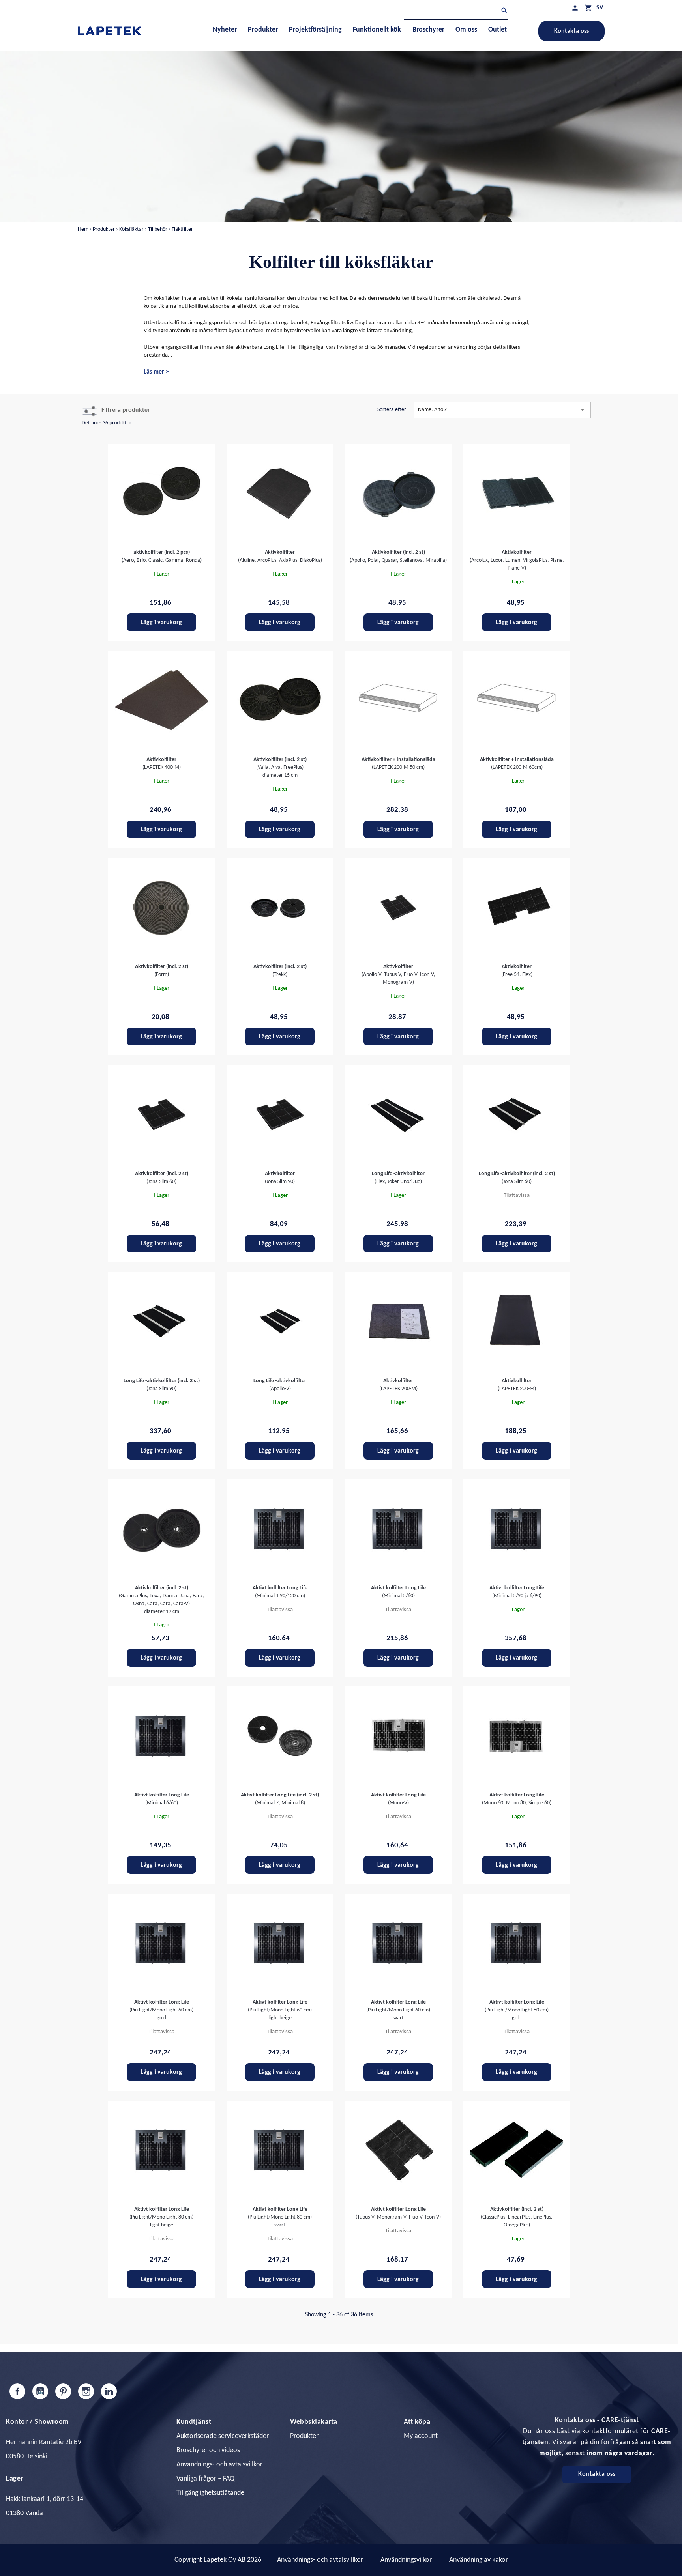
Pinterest (63, 2391)
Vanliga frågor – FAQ (205, 2479)
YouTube (40, 2391)
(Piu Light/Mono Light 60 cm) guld (161, 2010)
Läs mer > (156, 372)
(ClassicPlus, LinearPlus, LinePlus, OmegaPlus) (517, 2217)
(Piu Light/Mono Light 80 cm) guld (517, 2010)
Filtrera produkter (126, 410)
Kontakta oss (571, 31)
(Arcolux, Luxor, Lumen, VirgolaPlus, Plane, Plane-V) (517, 560)
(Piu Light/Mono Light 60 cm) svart (398, 2010)
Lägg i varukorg (161, 623)
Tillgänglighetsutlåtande (210, 2493)
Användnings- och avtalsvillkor (219, 2465)
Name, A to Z (502, 410)
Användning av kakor (479, 2560)
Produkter (304, 2436)
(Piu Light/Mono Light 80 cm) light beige (161, 2217)
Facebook (17, 2391)
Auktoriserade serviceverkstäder (223, 2436)
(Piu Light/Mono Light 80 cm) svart (280, 2217)
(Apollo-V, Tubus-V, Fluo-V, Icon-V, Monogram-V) (398, 975)
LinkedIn (109, 2391)
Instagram (86, 2391)
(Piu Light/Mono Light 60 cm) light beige (280, 2010)
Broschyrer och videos (208, 2450)
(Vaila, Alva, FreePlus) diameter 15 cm (280, 767)
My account (421, 2436)
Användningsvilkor (406, 2560)
